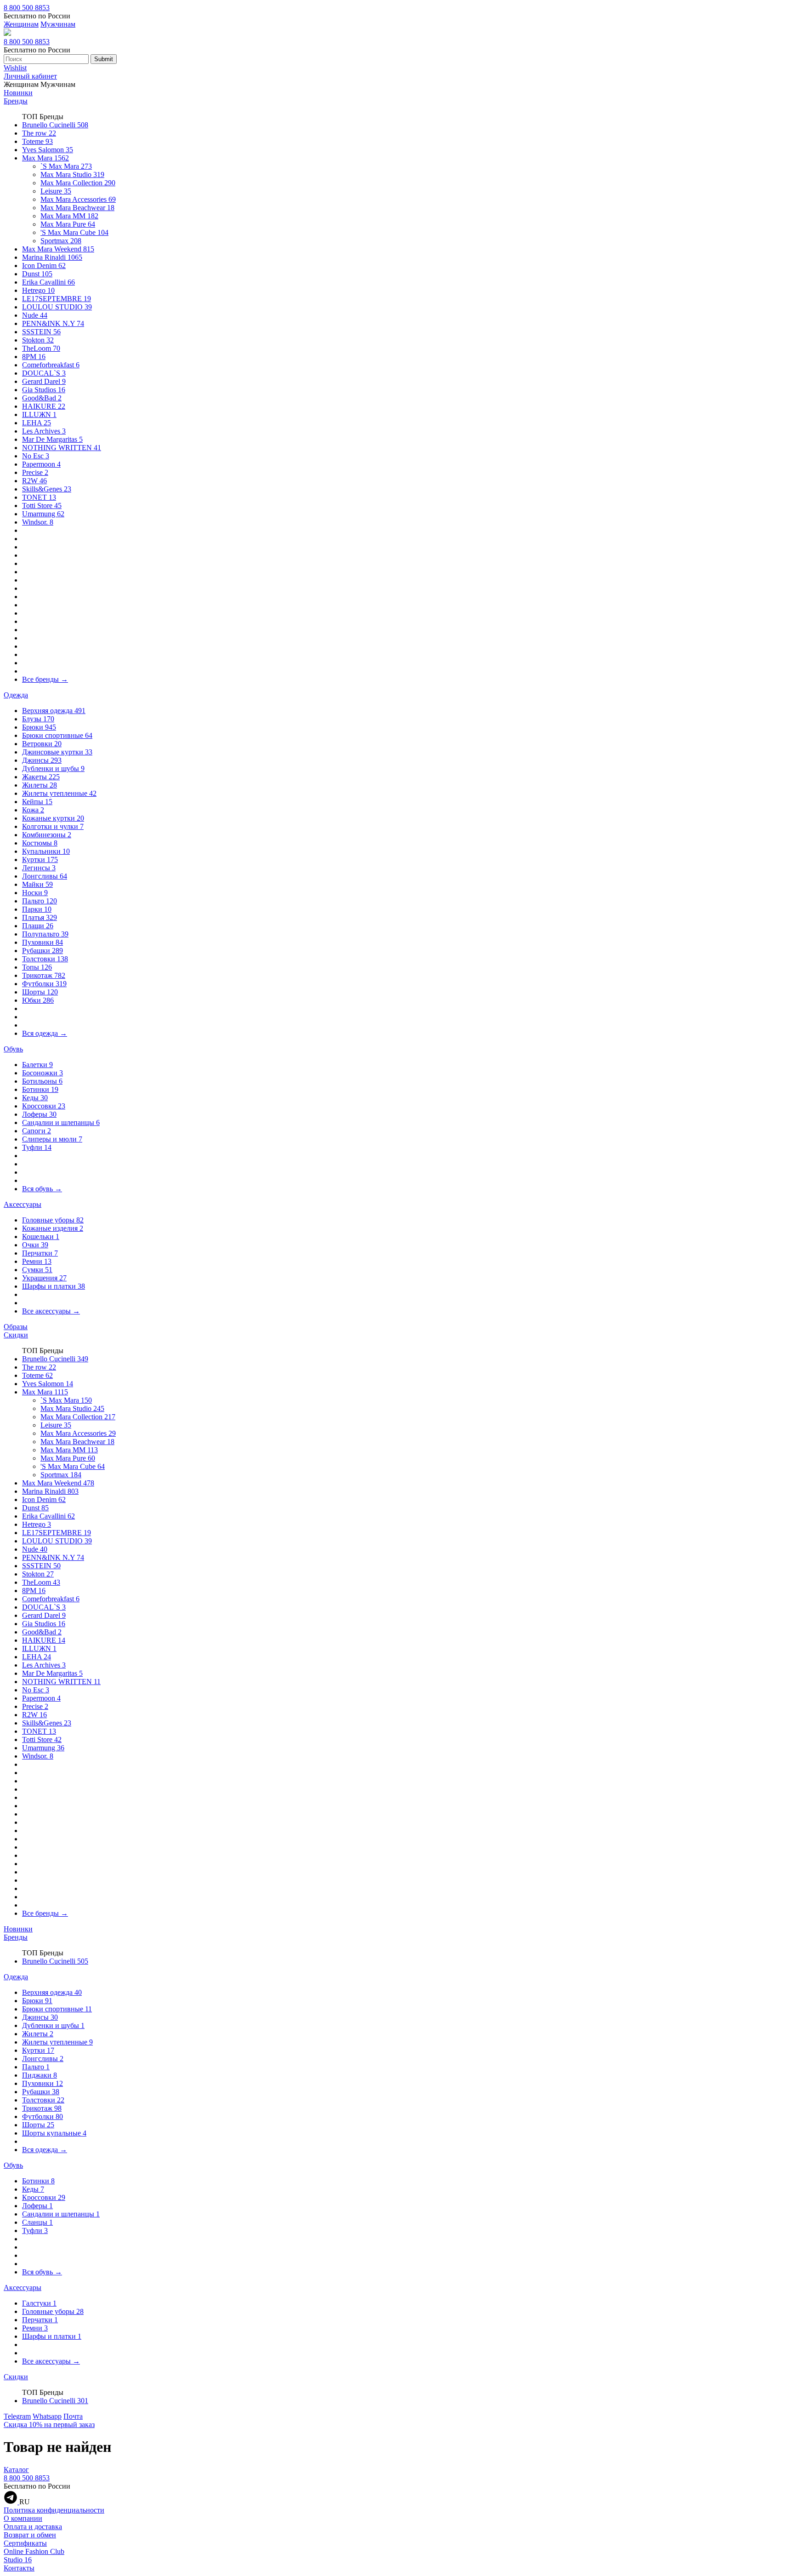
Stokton (38, 340)
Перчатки (40, 1253)
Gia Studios (44, 390)
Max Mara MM (69, 216)
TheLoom (41, 348)
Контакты (19, 2568)
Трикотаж (44, 975)
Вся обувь (42, 1189)
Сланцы (37, 2222)
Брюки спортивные (57, 735)
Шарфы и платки (54, 1286)
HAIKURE (44, 406)
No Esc (36, 456)
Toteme (37, 141)
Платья (40, 917)
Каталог (16, 2470)
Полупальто (45, 934)
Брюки (39, 727)
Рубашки (43, 951)
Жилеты (40, 785)
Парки (37, 909)
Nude (35, 315)
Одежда (16, 695)
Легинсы (39, 868)
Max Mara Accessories (78, 199)
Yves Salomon (48, 150)
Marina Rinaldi (52, 257)
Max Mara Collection (78, 183)
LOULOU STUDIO (57, 307)
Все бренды (45, 679)
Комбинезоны (47, 835)
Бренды (16, 101)
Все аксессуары (51, 1311)
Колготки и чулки (53, 826)
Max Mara (45, 158)
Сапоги (37, 1131)
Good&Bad (42, 398)
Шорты (40, 992)
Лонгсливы (45, 876)
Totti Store (42, 505)
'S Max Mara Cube (74, 232)
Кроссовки (44, 1106)
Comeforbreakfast (51, 365)
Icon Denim (44, 266)
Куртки (40, 860)
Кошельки (41, 1237)
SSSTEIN (41, 332)
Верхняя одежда (54, 711)
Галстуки (39, 2303)
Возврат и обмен (30, 2535)
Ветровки (42, 744)
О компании (23, 2518)
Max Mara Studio (72, 174)
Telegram (17, 2416)
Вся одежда (45, 1033)
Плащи (38, 926)
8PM (34, 357)
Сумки (37, 1270)
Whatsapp (47, 2416)
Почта (73, 2416)
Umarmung (43, 514)
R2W (34, 481)
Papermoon (41, 464)
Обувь (13, 1049)
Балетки (37, 1065)
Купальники (46, 851)
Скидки (16, 1335)
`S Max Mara (66, 166)
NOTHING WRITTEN (62, 448)
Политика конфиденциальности (54, 2510)
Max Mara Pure (68, 224)
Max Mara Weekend (58, 249)
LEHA (37, 423)
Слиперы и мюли (52, 1139)
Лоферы (39, 1114)
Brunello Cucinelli (55, 125)
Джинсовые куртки (57, 752)
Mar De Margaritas (52, 439)
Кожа (33, 810)
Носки (35, 893)
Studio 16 (18, 2560)
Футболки (44, 984)
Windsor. (38, 522)
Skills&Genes (47, 489)
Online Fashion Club (34, 2551)
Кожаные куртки (53, 818)
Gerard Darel (44, 381)
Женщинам (21, 24)
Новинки (18, 93)
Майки (37, 884)
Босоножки (43, 1073)
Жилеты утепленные (59, 793)
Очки (35, 1245)
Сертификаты (25, 2543)
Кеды (35, 1098)
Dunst (37, 274)
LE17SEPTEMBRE (57, 299)
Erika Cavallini (48, 282)
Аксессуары (23, 1204)
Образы (16, 1327)
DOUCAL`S (44, 373)
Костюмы (40, 843)
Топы (37, 967)
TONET (39, 497)
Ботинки (40, 1089)
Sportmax (61, 241)
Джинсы (42, 760)
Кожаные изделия (53, 1228)
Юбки (38, 1000)
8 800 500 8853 (27, 8)
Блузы (38, 719)
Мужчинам (58, 24)
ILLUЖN (39, 414)
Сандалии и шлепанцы (61, 1122)
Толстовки (45, 959)
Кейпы (37, 802)
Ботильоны (42, 1081)
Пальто (40, 901)
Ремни (37, 1261)
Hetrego (38, 290)
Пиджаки (40, 2075)
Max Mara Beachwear (77, 208)
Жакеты (41, 777)
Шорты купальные (54, 2133)
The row (39, 133)
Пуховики (43, 942)
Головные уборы (53, 1220)
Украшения (44, 1278)
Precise (35, 472)
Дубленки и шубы (53, 768)
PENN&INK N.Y (53, 323)
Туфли (37, 1147)
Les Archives (44, 431)
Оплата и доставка (33, 2527)
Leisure (56, 191)
